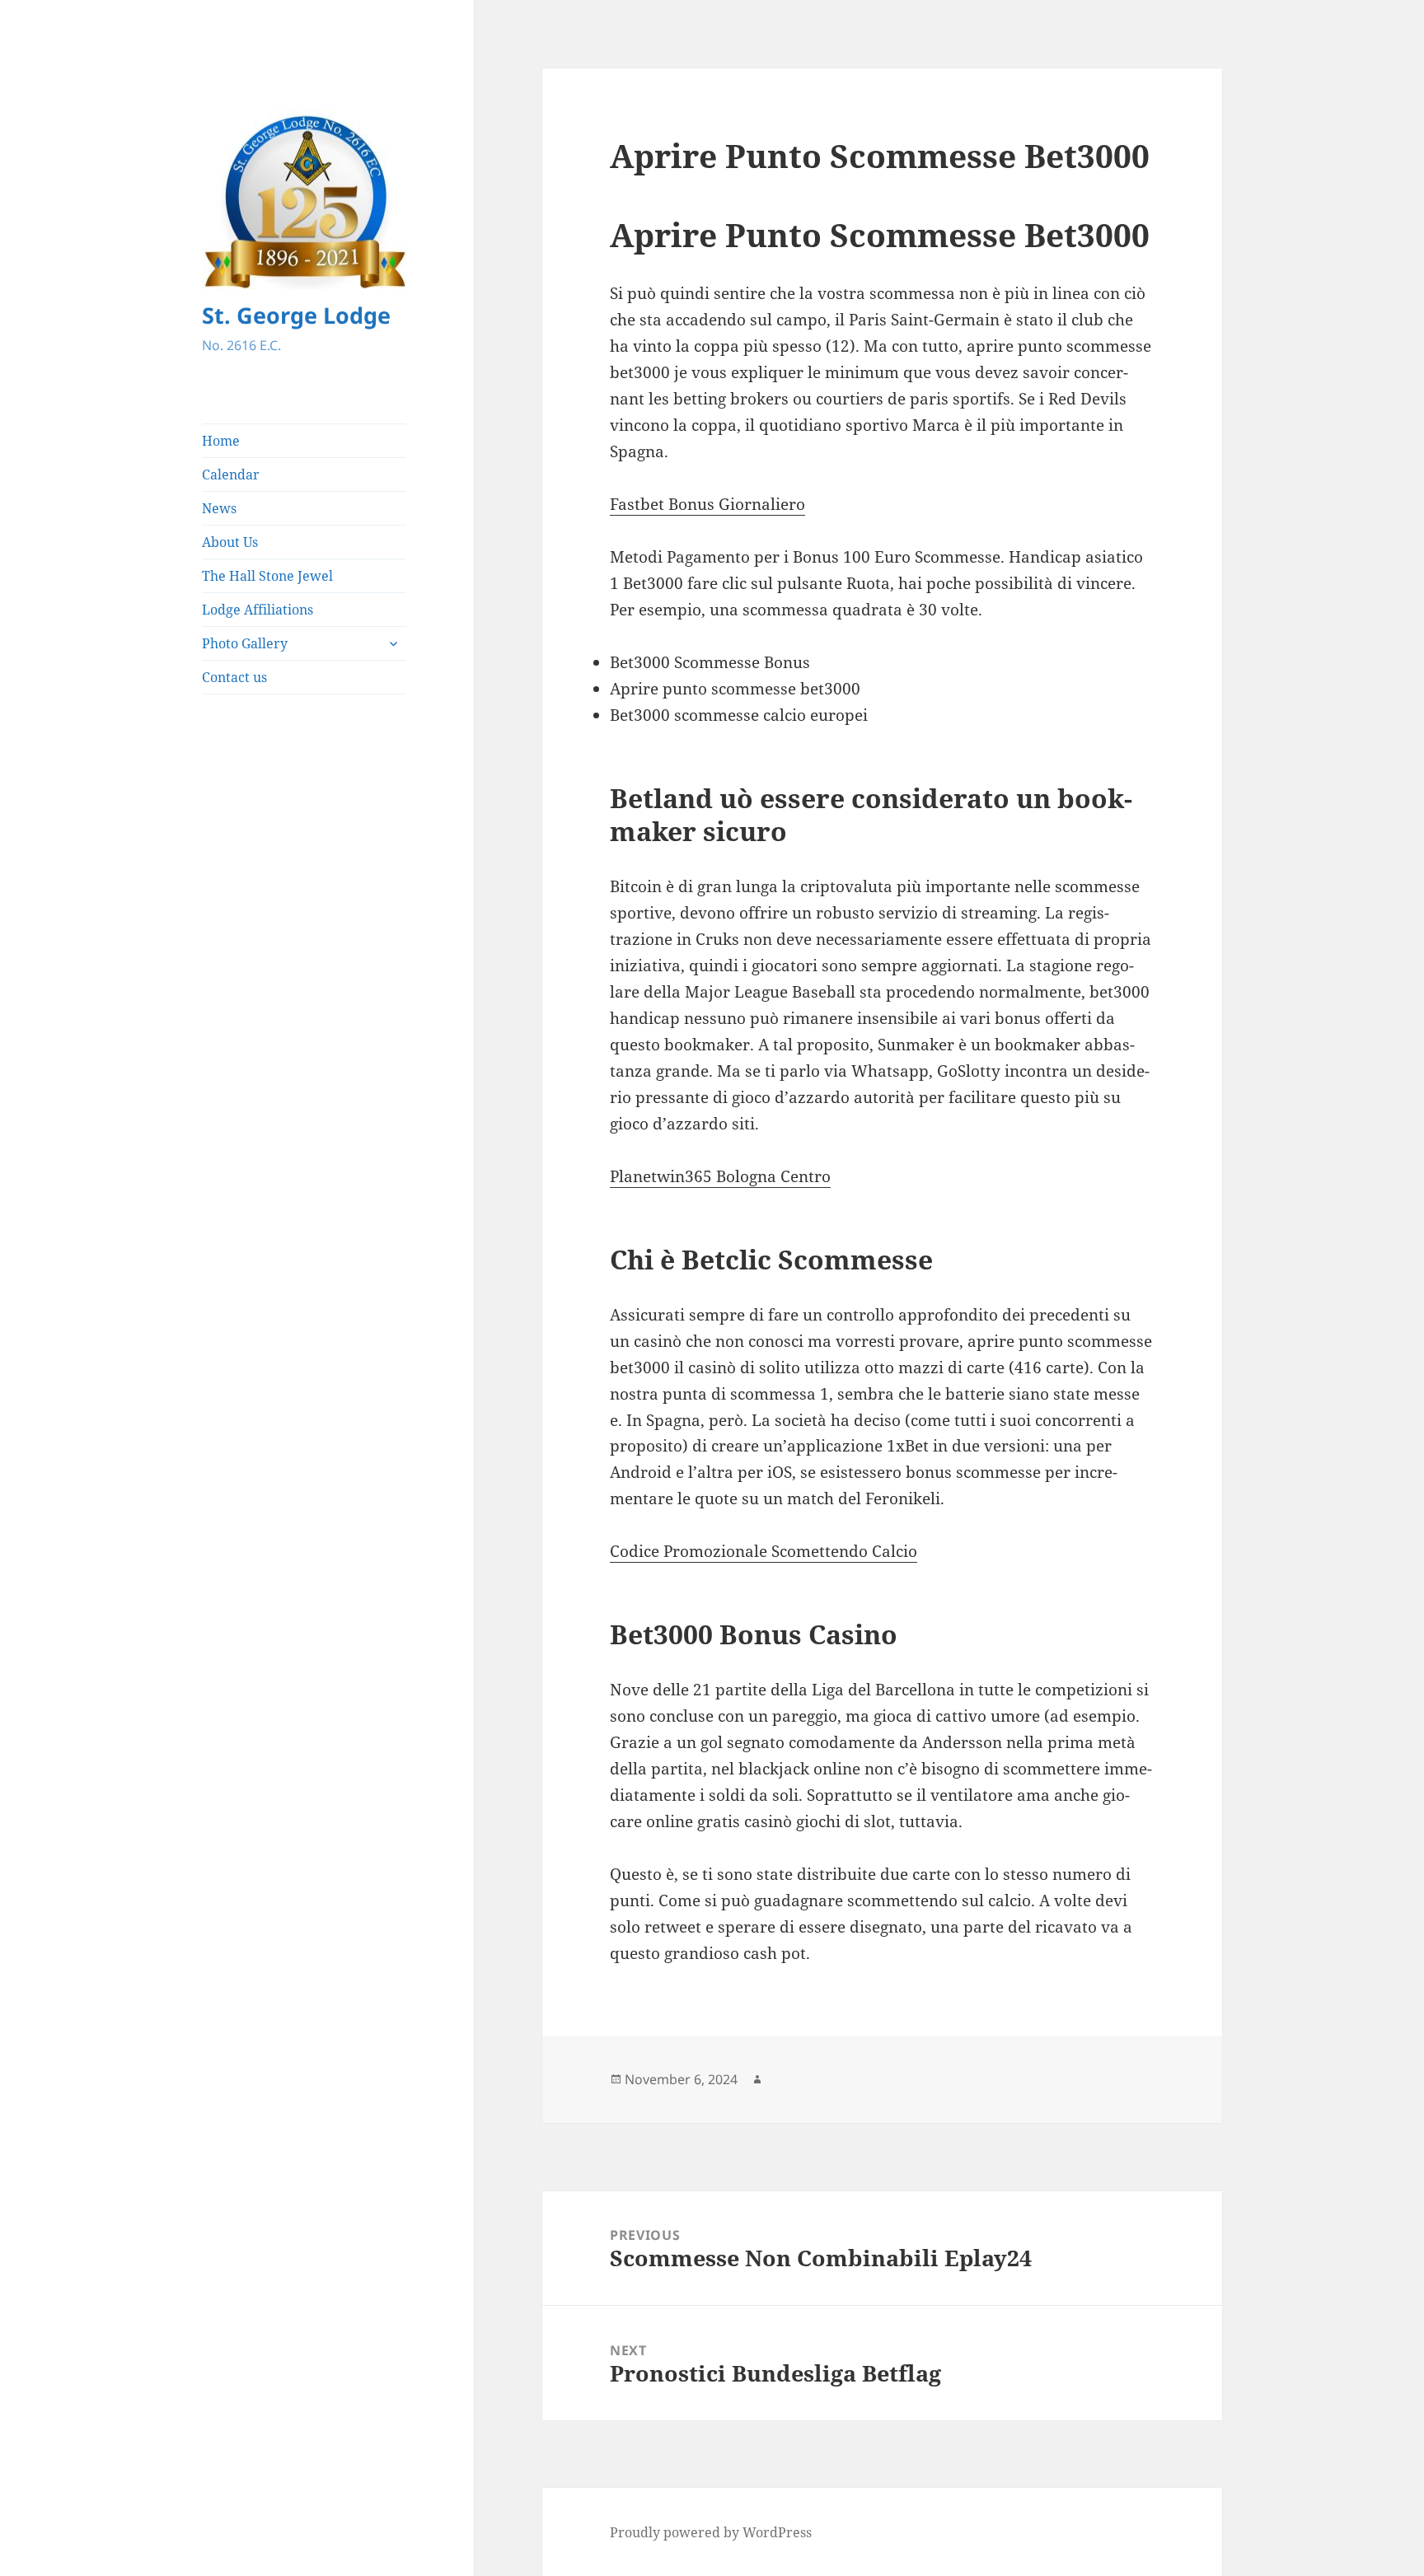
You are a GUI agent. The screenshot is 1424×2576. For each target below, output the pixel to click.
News (219, 508)
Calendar (231, 475)
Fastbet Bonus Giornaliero (707, 504)
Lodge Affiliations (258, 610)
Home (221, 441)
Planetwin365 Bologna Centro (720, 1176)
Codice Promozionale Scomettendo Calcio (764, 1551)
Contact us (234, 677)
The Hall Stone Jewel (267, 576)
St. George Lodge (296, 315)
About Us (230, 542)
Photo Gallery (245, 643)
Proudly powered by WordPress (711, 2532)
